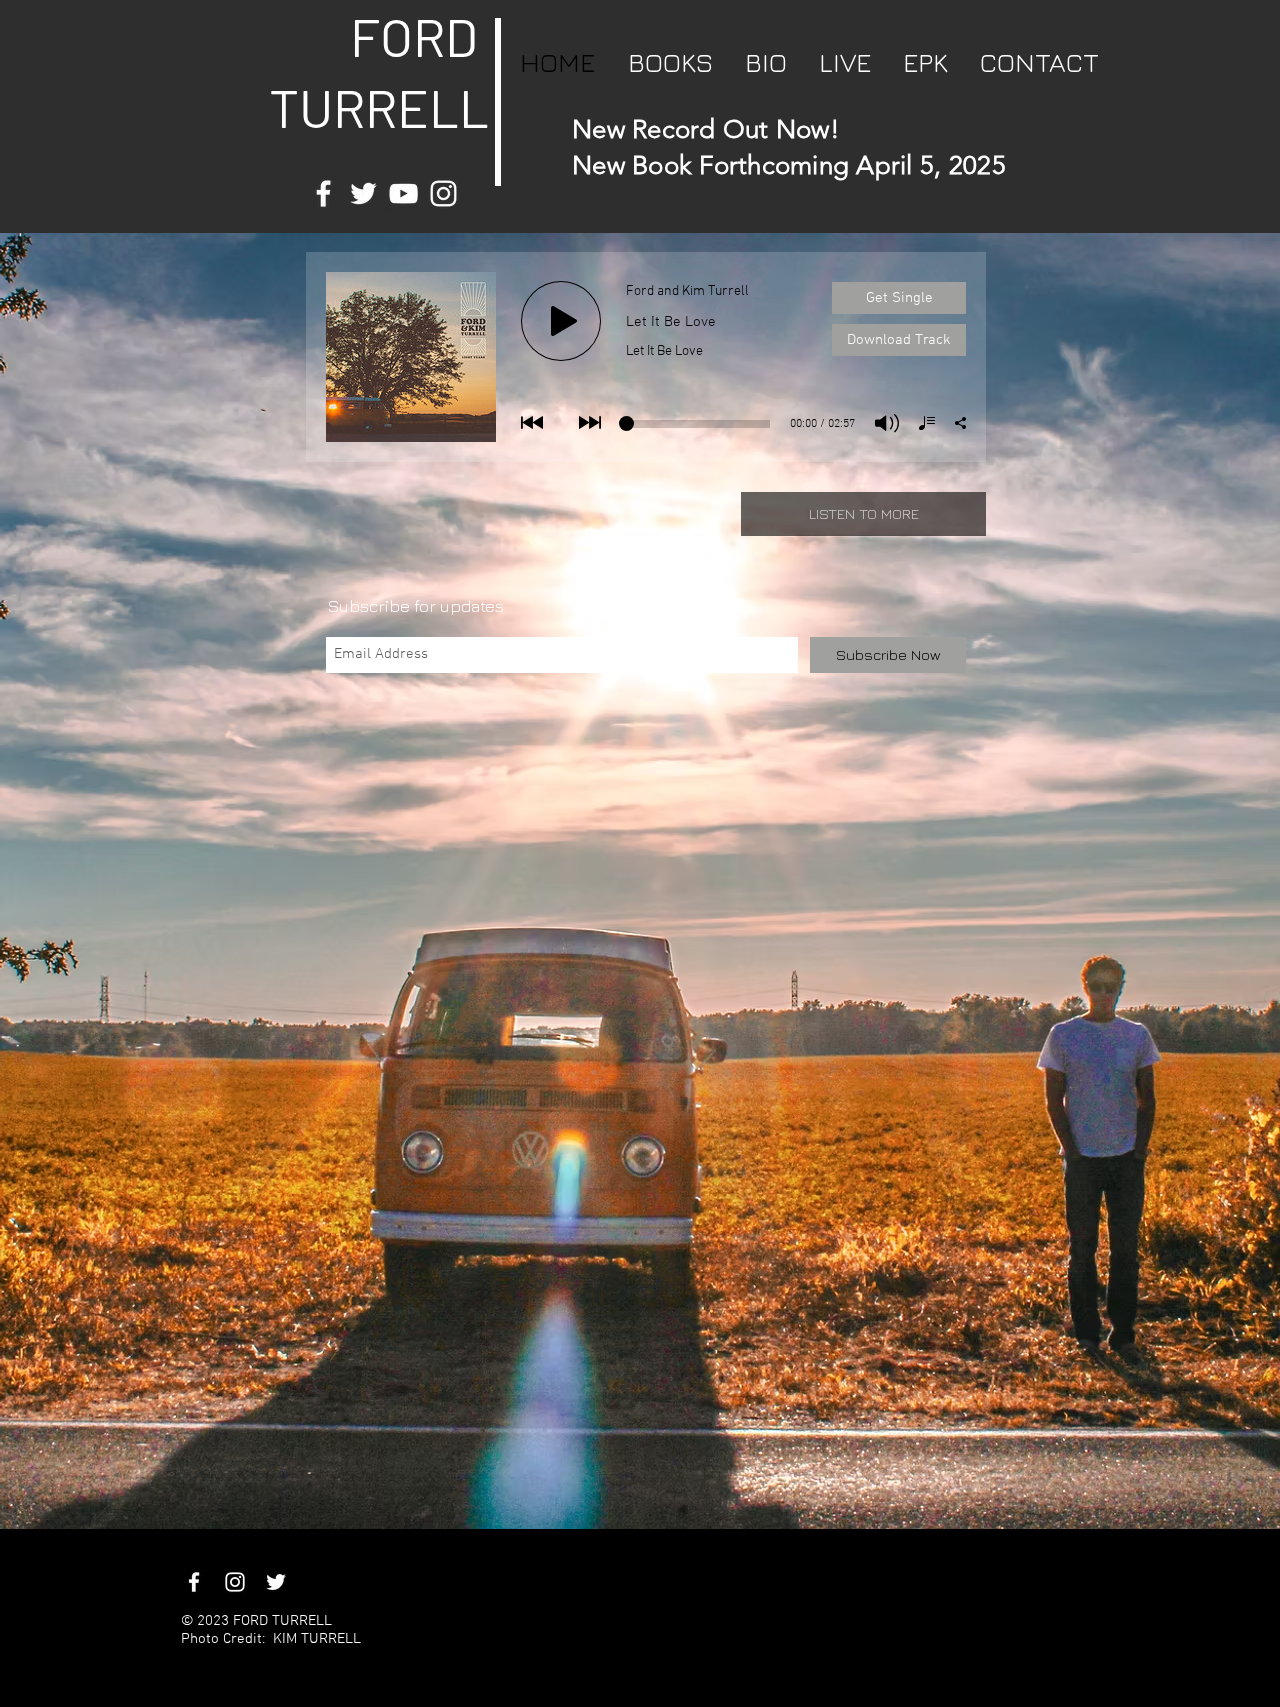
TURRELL (362, 107)
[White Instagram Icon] (443, 193)
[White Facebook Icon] (323, 193)
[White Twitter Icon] (363, 193)
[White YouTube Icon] (403, 193)
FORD (414, 36)
